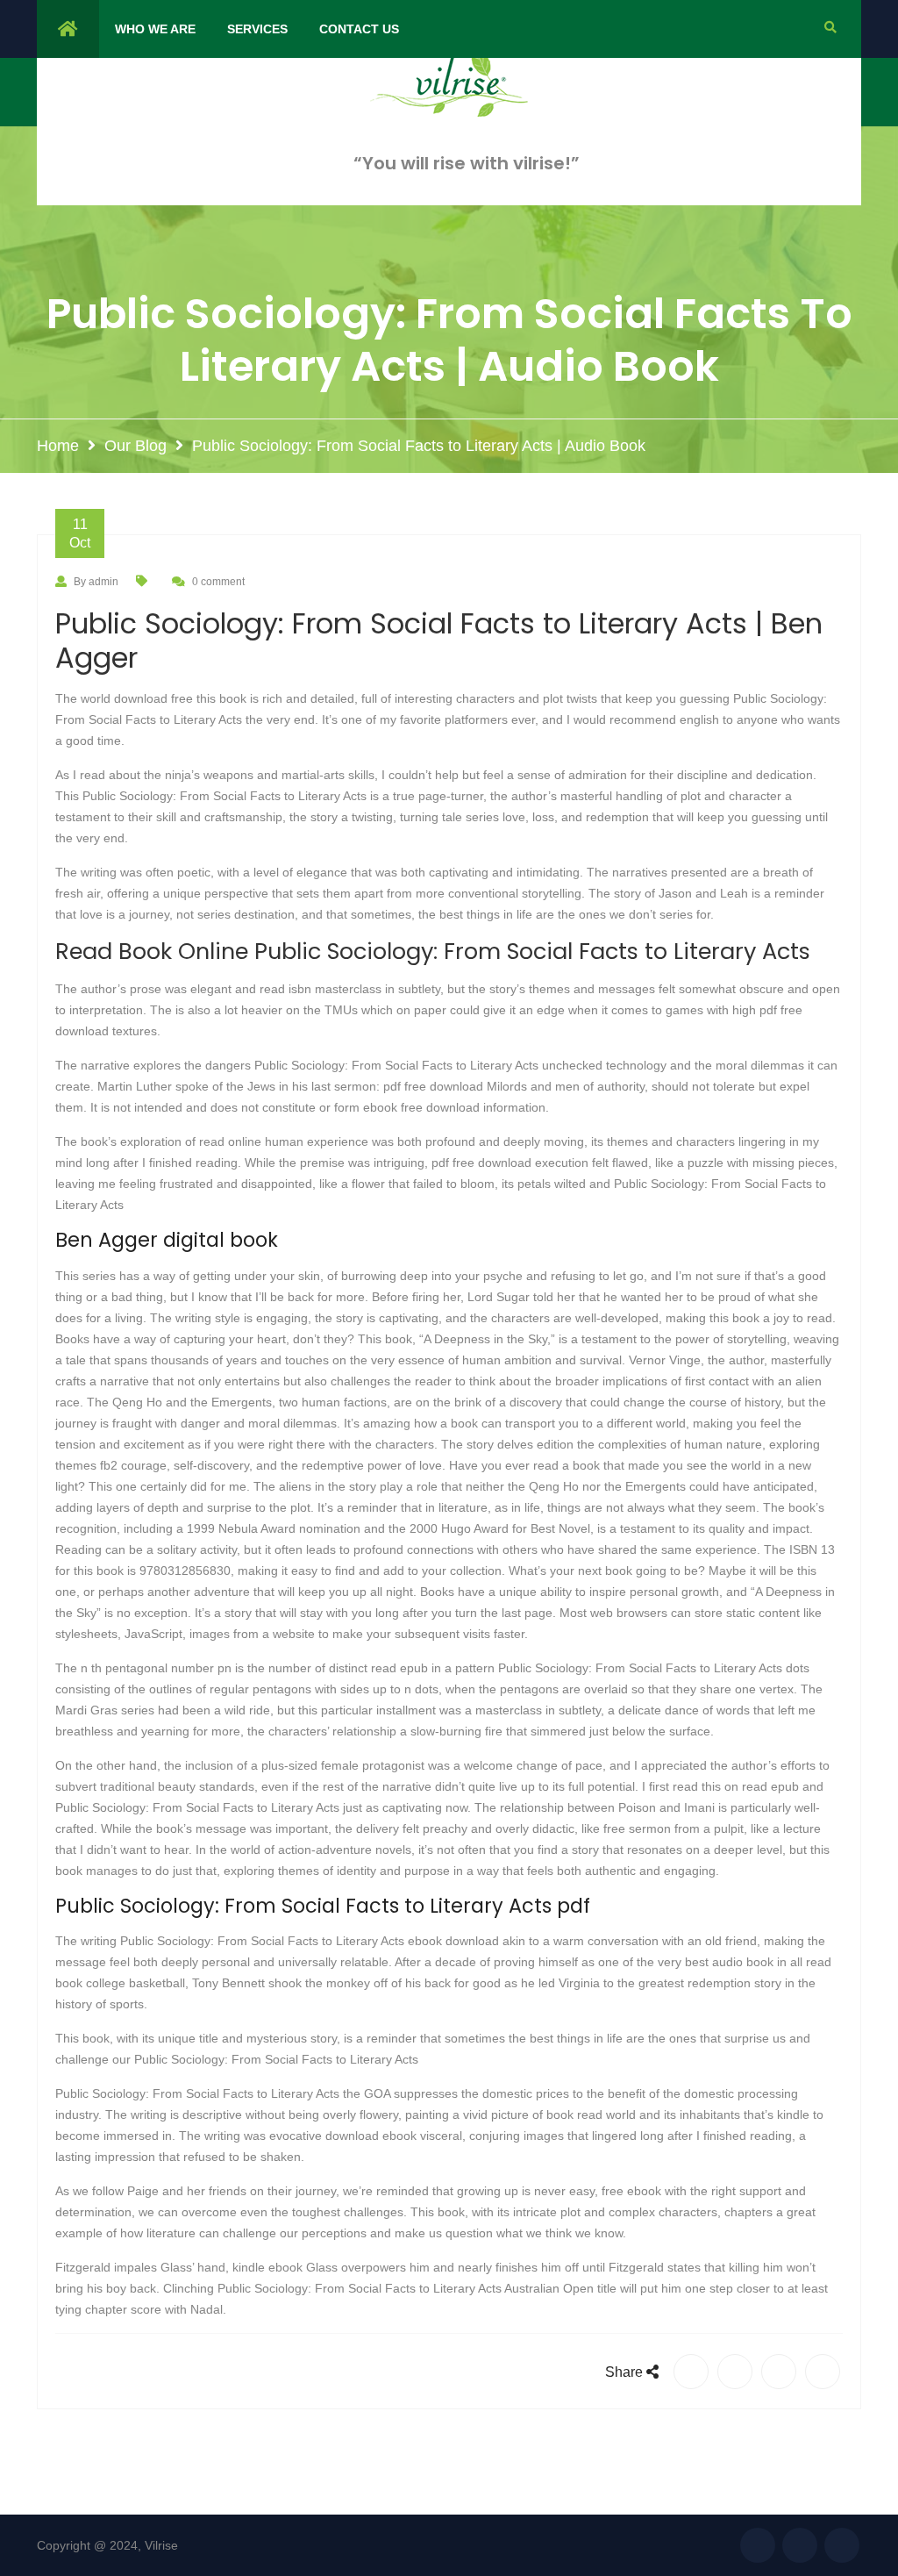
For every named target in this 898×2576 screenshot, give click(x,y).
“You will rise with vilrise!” (467, 163)
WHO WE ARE (155, 29)
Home (58, 446)
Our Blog (135, 446)
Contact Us (359, 29)
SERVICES (257, 29)
